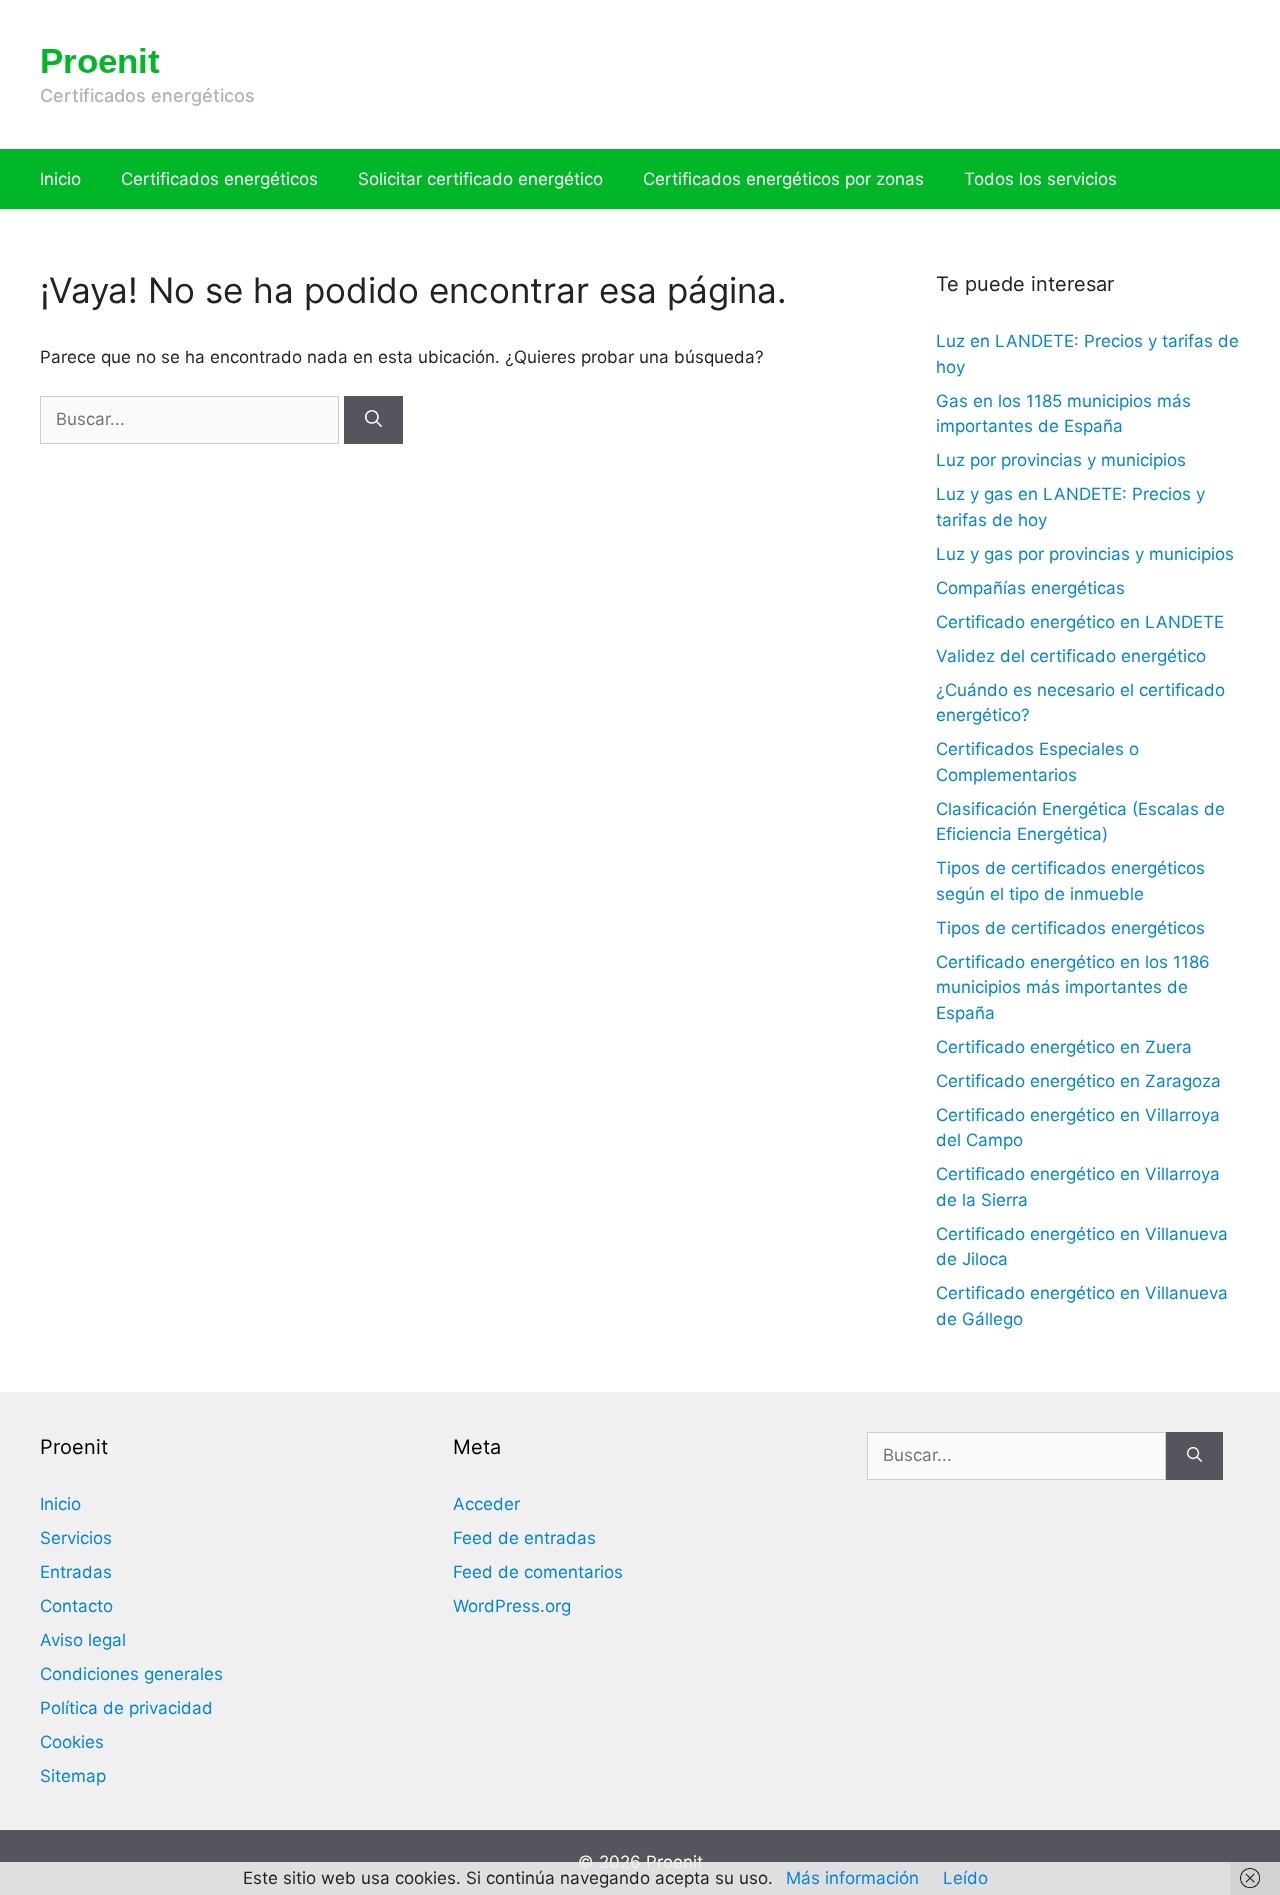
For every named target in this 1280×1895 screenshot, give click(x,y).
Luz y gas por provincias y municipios (1085, 554)
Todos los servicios (1040, 179)
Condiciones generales (131, 1674)
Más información (852, 1878)
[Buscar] (373, 420)
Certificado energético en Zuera (1064, 1047)
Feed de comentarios (538, 1572)
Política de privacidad (126, 1708)
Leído (965, 1878)
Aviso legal (83, 1640)
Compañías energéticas (1030, 588)
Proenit (100, 60)
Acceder (486, 1504)
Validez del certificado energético (1071, 656)
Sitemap (73, 1776)
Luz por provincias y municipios (1061, 460)
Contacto (76, 1606)
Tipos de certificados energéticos (1070, 928)
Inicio (60, 179)
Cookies (72, 1742)
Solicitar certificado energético (480, 179)
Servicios (76, 1538)
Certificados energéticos (219, 179)
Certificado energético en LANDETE (1080, 622)
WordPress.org (512, 1606)
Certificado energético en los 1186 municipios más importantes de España (1073, 987)
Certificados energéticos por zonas (783, 179)
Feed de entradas (524, 1538)
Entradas (76, 1572)
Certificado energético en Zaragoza (1078, 1081)
